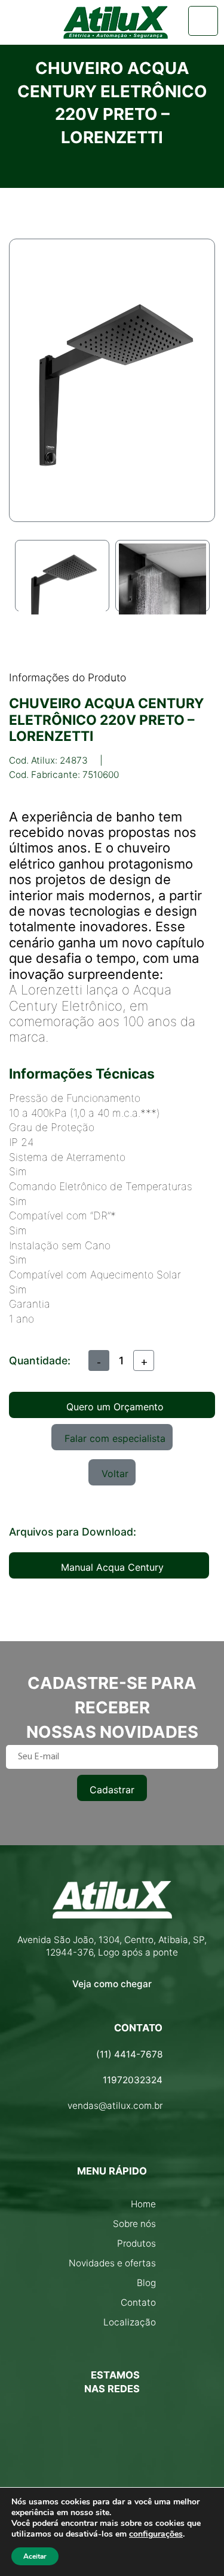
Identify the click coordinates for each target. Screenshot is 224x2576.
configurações (156, 2534)
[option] (62, 576)
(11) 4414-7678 (129, 2054)
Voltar (115, 1474)
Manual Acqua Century (112, 1567)
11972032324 (133, 2080)
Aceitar (35, 2556)
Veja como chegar (112, 1984)
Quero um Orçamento (115, 1407)
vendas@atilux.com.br (115, 2106)
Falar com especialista (115, 1438)
